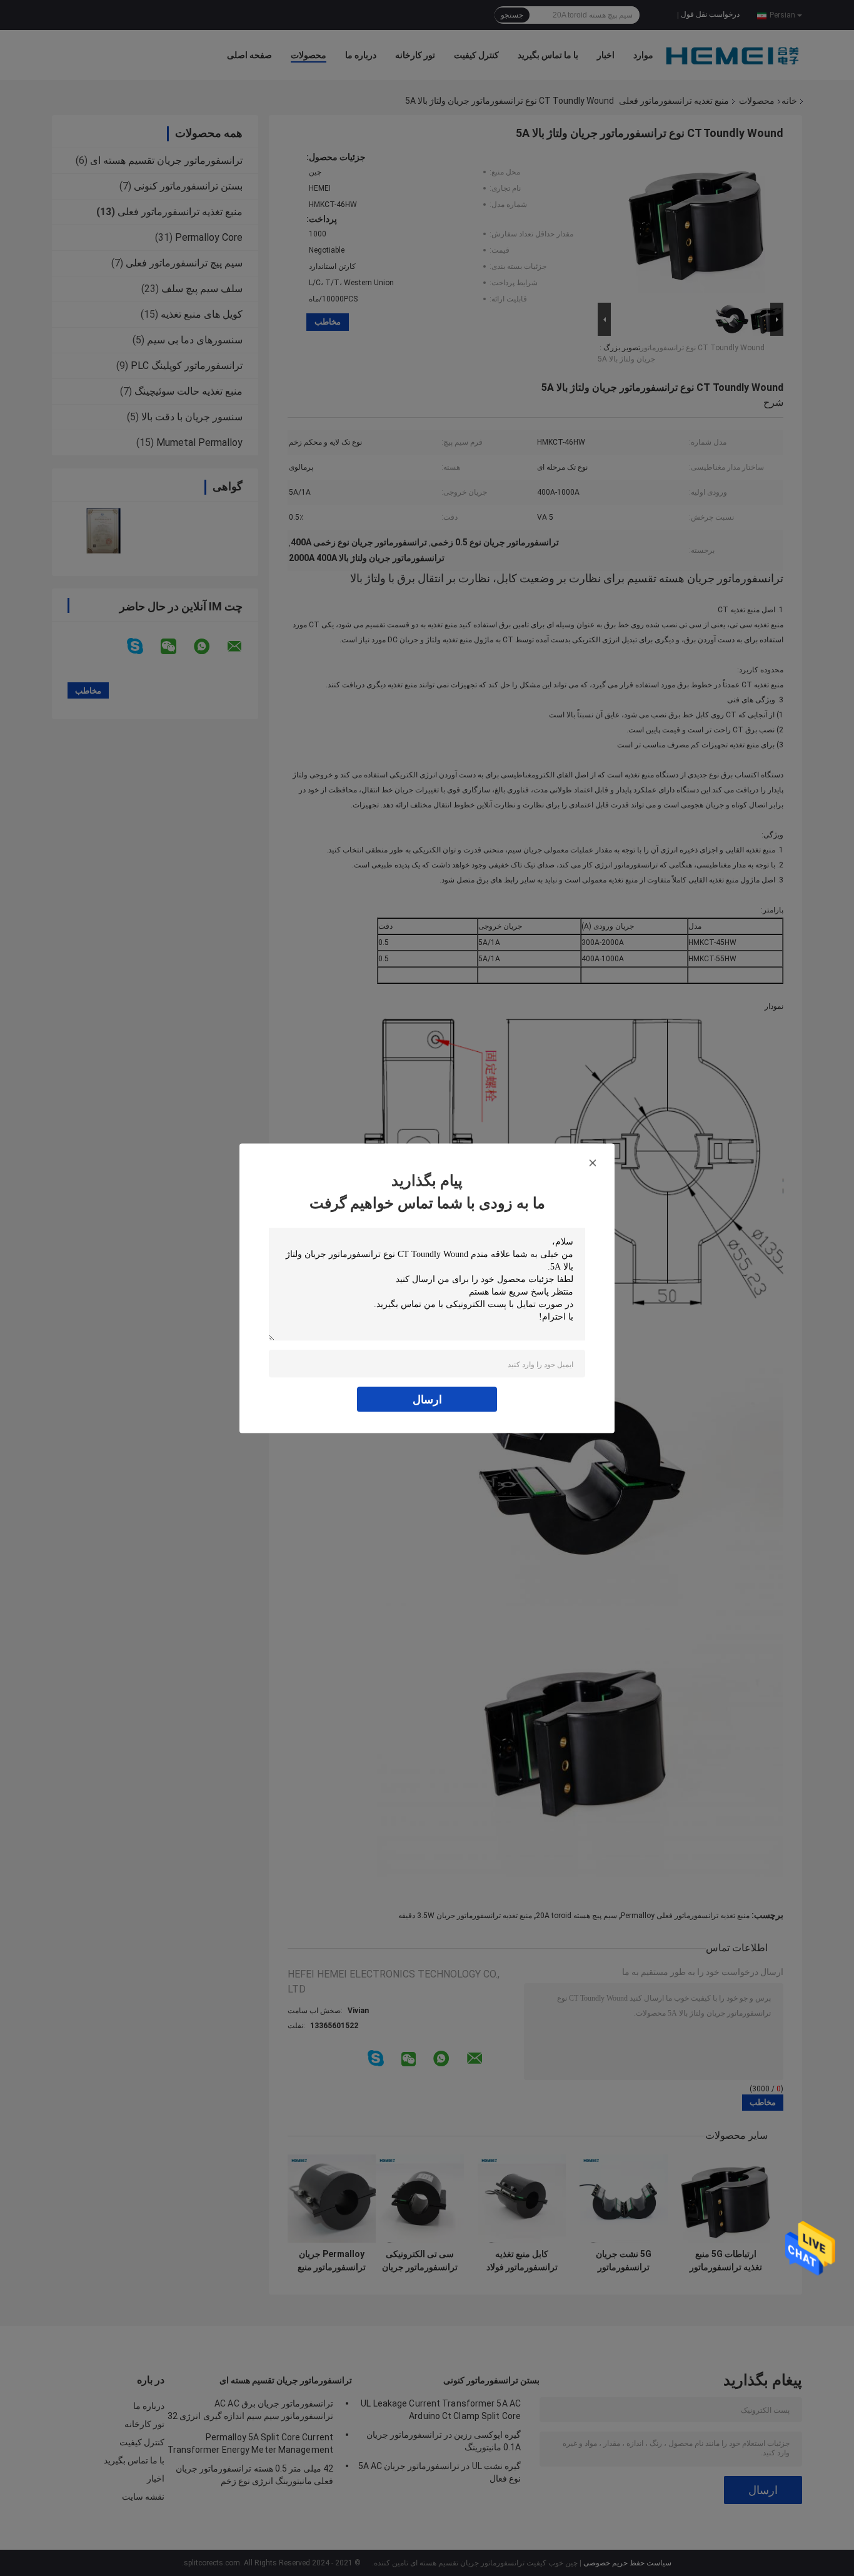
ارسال (427, 1399)
